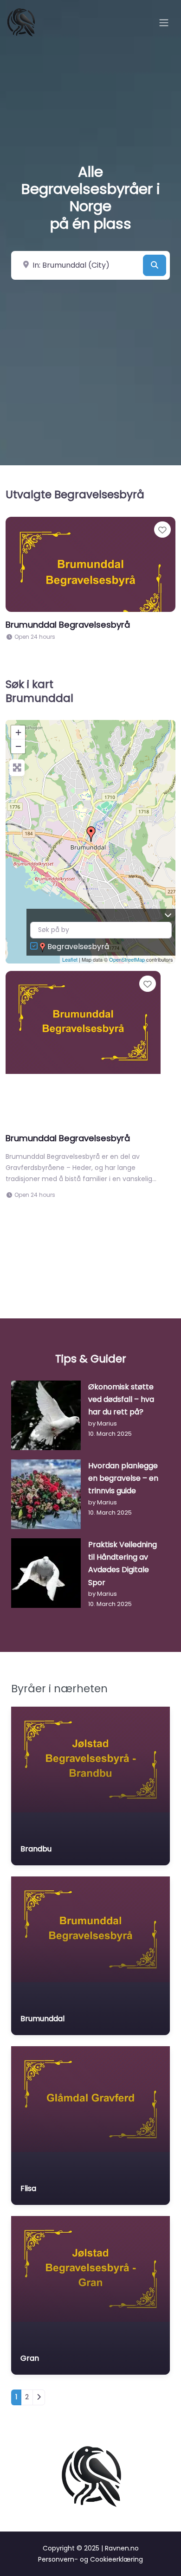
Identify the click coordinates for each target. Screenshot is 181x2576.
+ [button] (18, 732)
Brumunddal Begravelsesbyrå (68, 625)
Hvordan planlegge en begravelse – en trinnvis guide (123, 1478)
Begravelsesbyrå (78, 947)
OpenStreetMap (127, 959)
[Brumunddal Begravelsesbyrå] (91, 834)
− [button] (18, 746)
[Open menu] (164, 23)
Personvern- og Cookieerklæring (90, 2559)
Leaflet (70, 959)
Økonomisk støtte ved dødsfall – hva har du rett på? (121, 1399)
